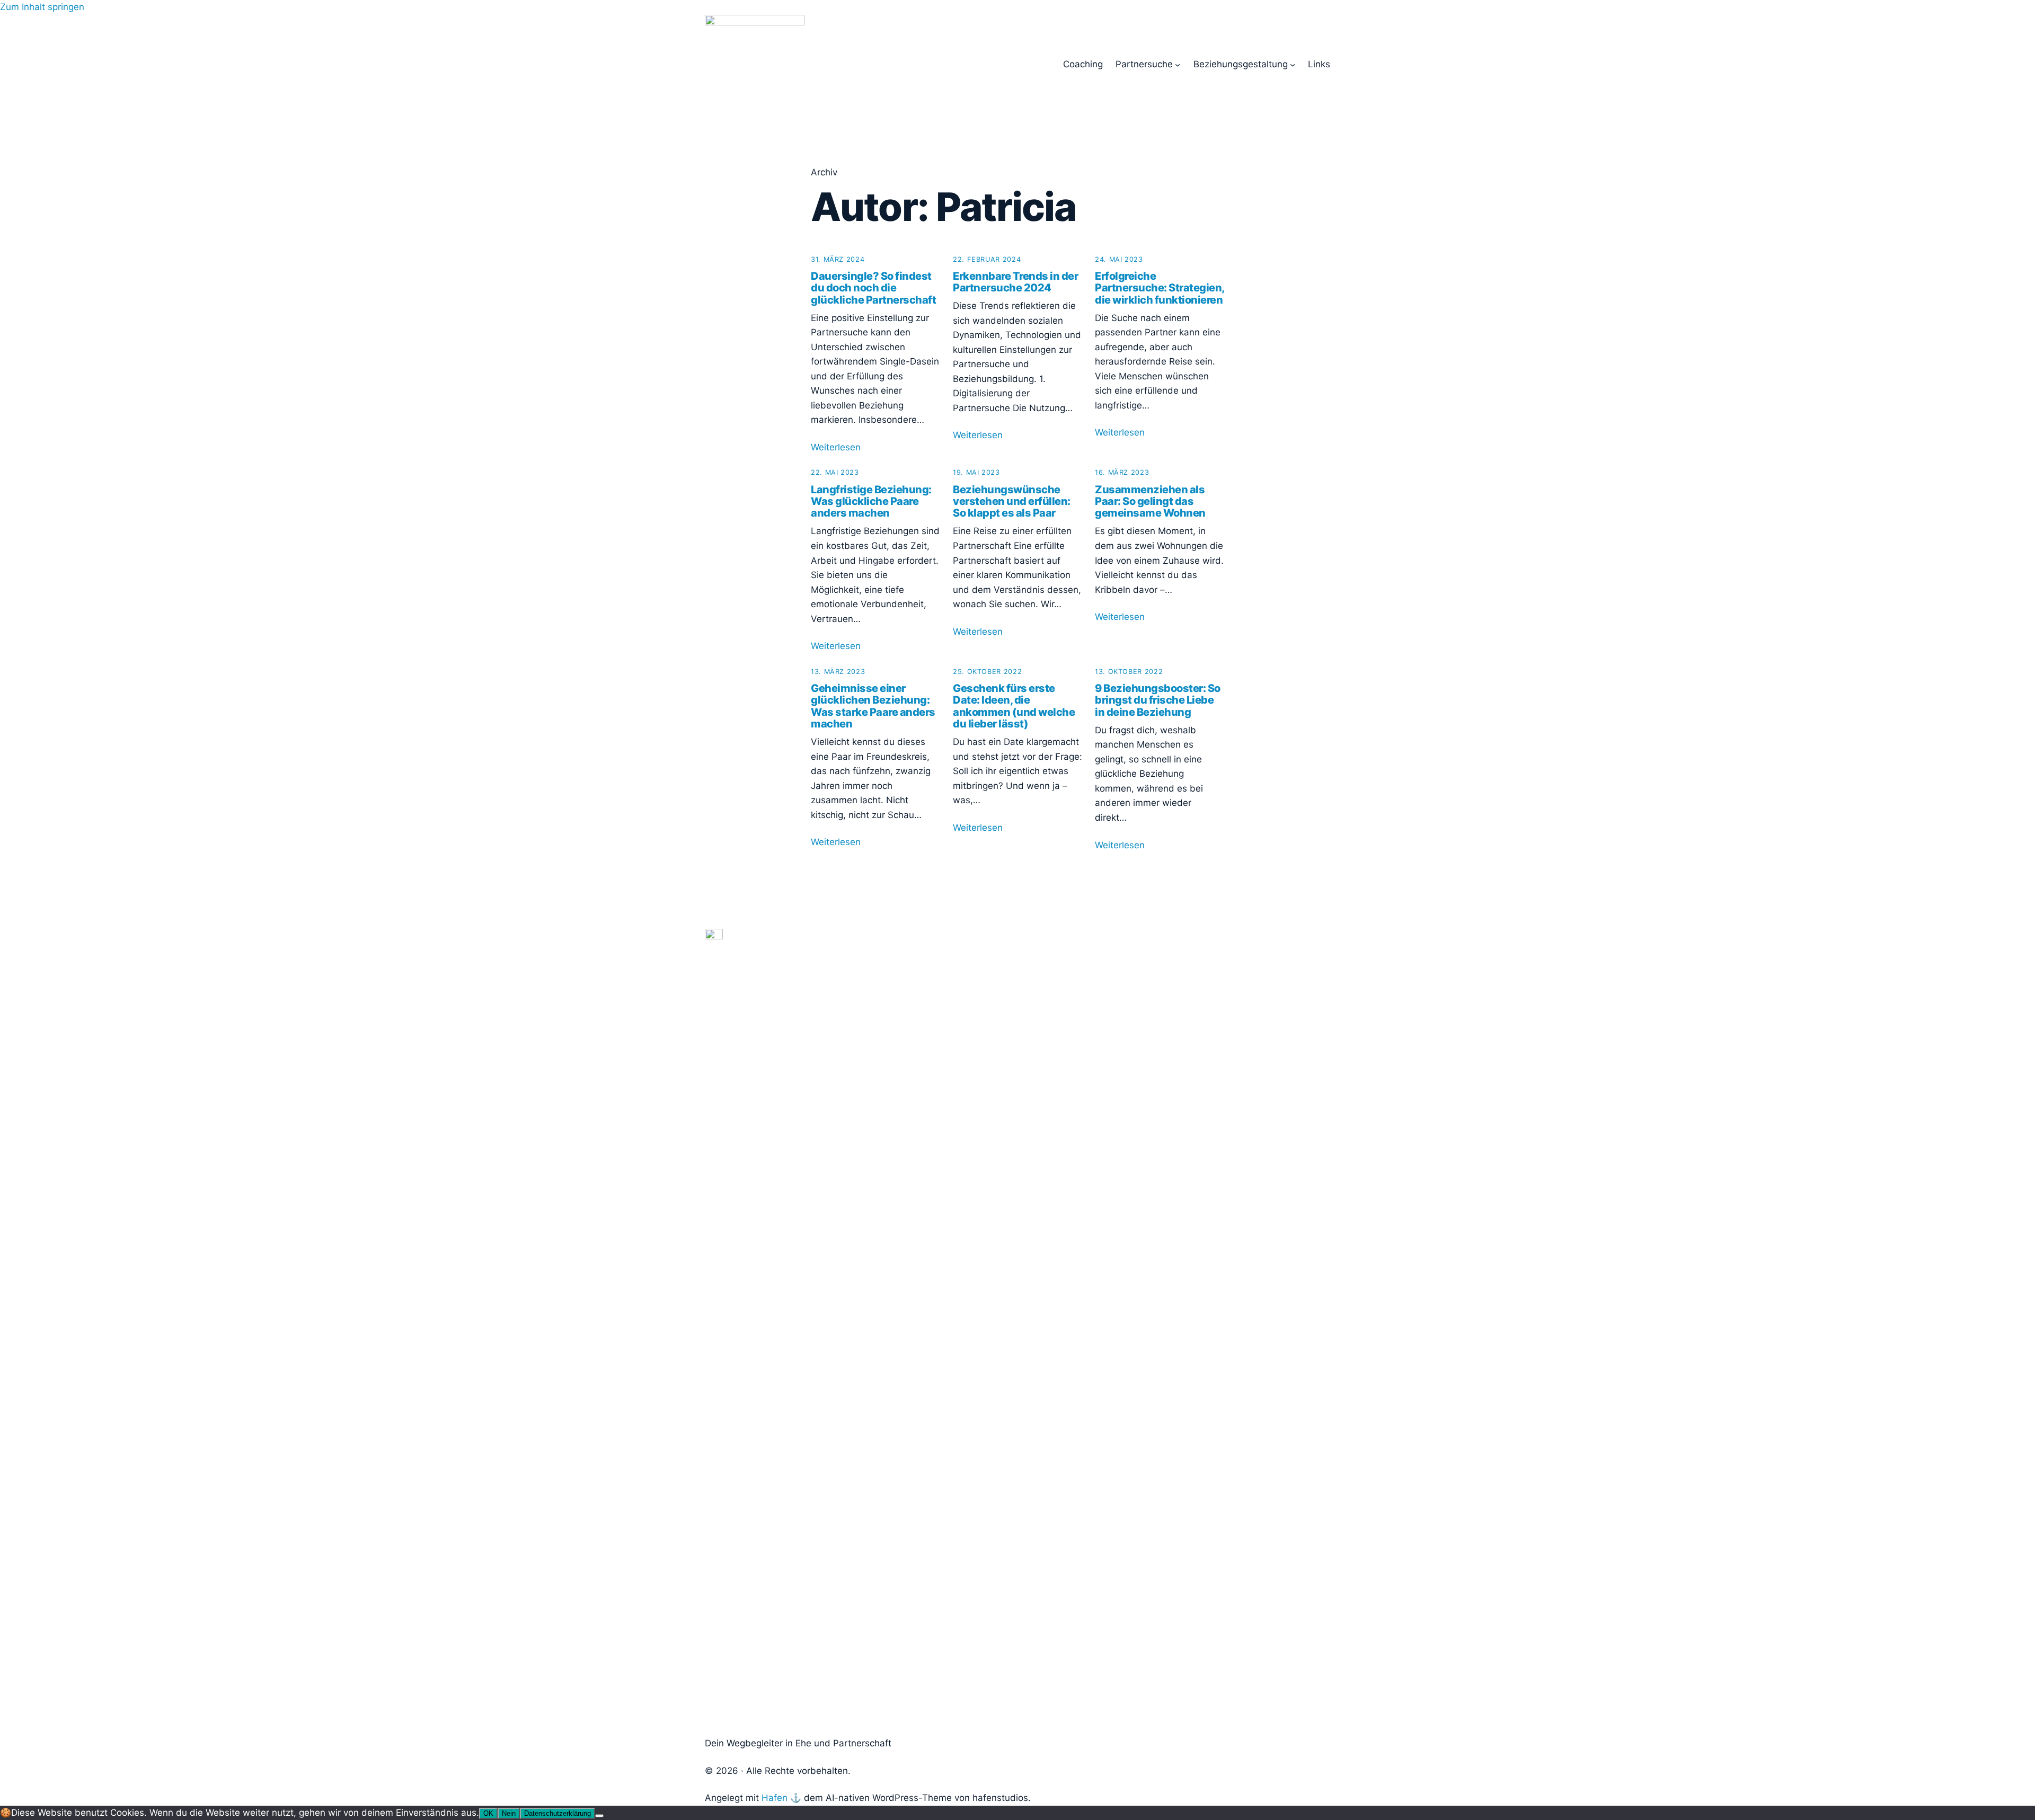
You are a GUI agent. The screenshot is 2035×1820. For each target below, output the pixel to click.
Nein (509, 1813)
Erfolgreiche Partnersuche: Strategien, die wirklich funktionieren (1160, 288)
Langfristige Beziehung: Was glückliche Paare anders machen (871, 501)
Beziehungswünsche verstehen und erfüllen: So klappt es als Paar (1012, 501)
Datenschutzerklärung (558, 1813)
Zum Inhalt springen (42, 7)
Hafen (775, 1798)
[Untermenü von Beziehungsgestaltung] (1293, 64)
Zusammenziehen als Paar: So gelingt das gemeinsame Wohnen (1150, 501)
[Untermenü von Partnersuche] (1178, 64)
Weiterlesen (836, 447)
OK (488, 1813)
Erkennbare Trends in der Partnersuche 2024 (1015, 282)
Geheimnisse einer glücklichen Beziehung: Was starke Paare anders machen (873, 706)
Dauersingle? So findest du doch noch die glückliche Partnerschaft (873, 288)
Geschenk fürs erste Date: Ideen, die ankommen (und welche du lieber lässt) (1014, 706)
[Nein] (599, 1816)
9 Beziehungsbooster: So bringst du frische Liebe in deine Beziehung (1158, 700)
